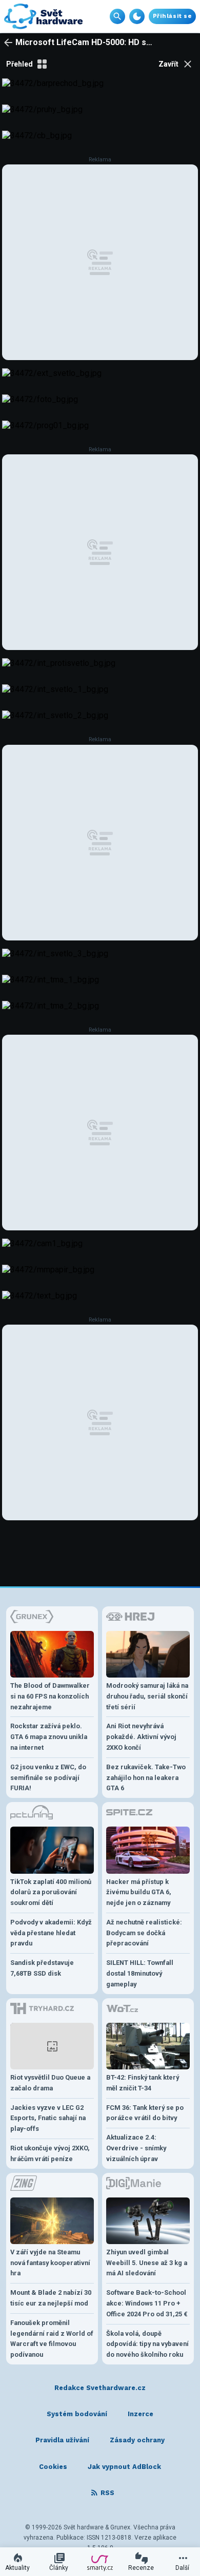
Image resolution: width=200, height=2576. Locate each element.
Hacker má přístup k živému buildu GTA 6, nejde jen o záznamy (139, 1892)
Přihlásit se (172, 16)
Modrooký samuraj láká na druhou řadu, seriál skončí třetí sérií (147, 1696)
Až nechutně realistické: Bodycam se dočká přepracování (144, 1933)
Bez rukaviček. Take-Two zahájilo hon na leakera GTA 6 (146, 1778)
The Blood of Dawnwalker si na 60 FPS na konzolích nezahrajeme (50, 1696)
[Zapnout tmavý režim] (137, 16)
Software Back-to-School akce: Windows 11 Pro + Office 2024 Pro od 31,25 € (147, 2303)
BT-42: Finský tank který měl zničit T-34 (143, 2083)
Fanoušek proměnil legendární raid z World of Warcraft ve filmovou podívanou (52, 2339)
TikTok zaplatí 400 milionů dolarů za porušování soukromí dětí (51, 1892)
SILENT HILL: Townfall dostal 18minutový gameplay (140, 1973)
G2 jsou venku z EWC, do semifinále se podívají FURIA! (48, 1778)
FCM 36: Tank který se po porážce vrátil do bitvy (145, 2113)
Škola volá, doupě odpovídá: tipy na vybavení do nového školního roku (147, 2344)
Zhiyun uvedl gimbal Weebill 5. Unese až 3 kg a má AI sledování (147, 2263)
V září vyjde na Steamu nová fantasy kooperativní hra (50, 2263)
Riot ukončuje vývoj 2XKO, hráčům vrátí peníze (50, 2153)
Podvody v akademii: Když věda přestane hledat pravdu (51, 1933)
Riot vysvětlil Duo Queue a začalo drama (50, 2083)
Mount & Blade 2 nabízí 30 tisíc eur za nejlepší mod (51, 2298)
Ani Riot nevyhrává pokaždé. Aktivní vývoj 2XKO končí (141, 1737)
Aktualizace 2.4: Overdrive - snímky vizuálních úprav (136, 2148)
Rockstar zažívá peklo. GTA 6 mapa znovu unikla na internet (49, 1737)
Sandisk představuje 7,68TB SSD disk (42, 1968)
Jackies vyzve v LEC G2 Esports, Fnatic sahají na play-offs (48, 2118)
